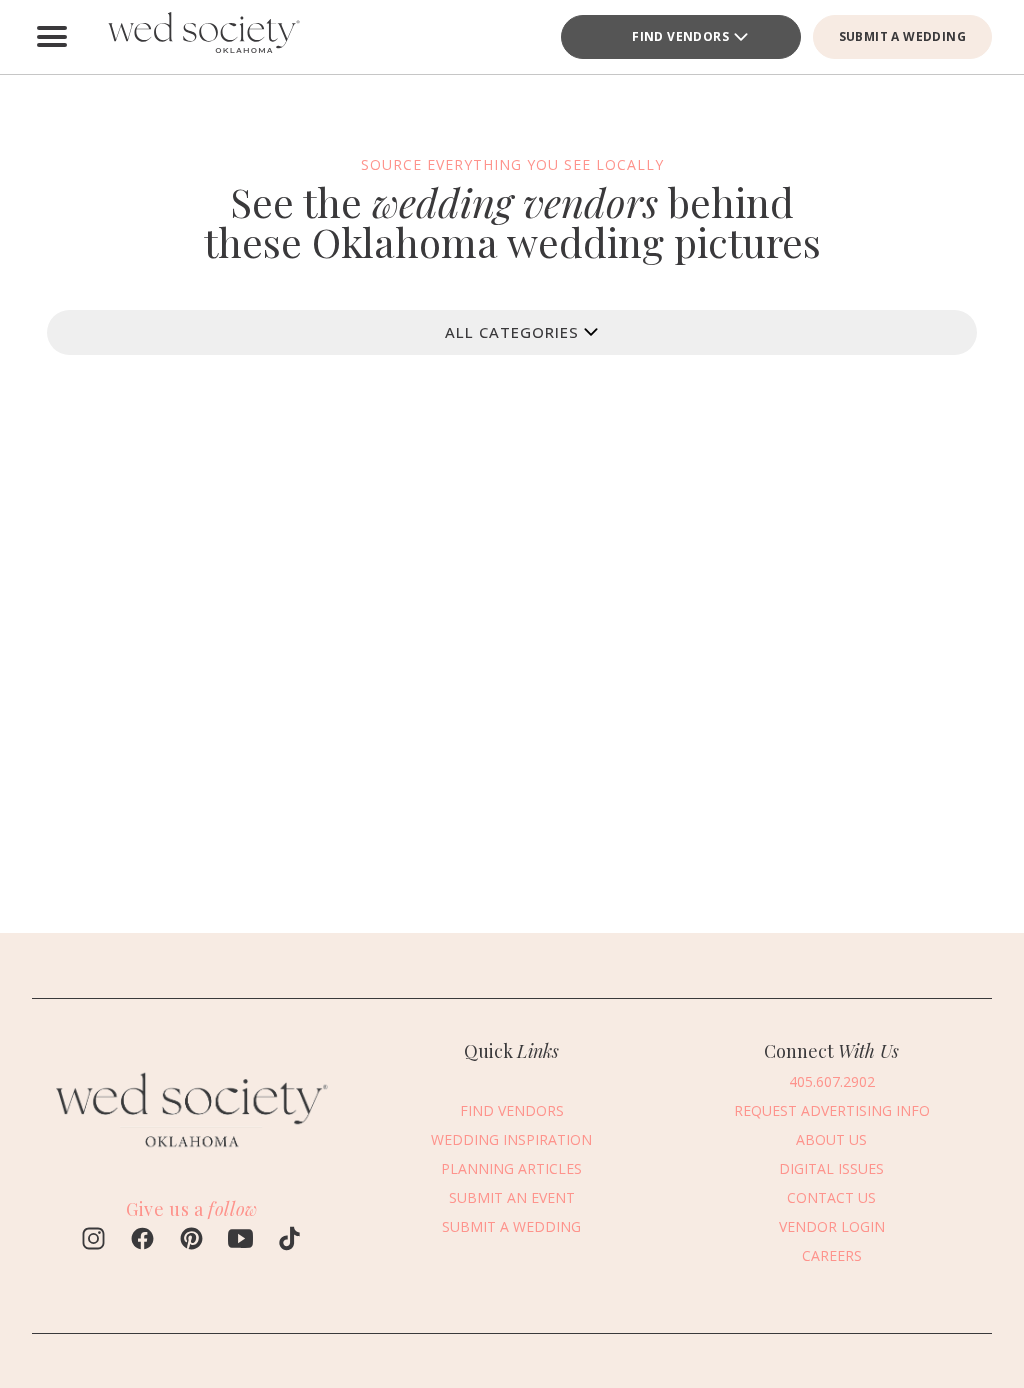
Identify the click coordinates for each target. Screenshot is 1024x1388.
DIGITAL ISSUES (831, 1168)
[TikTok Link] (289, 1241)
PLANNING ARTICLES (511, 1168)
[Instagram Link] (93, 1241)
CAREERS (832, 1255)
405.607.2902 (832, 1081)
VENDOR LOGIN (832, 1226)
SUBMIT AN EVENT (512, 1197)
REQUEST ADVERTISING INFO (832, 1110)
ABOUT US (831, 1139)
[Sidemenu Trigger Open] (52, 37)
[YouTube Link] (240, 1241)
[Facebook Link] (142, 1241)
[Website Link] (192, 1156)
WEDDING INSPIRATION (511, 1139)
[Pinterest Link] (191, 1241)
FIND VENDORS (680, 36)
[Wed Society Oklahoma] (202, 37)
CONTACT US (831, 1197)
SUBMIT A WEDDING (902, 36)
